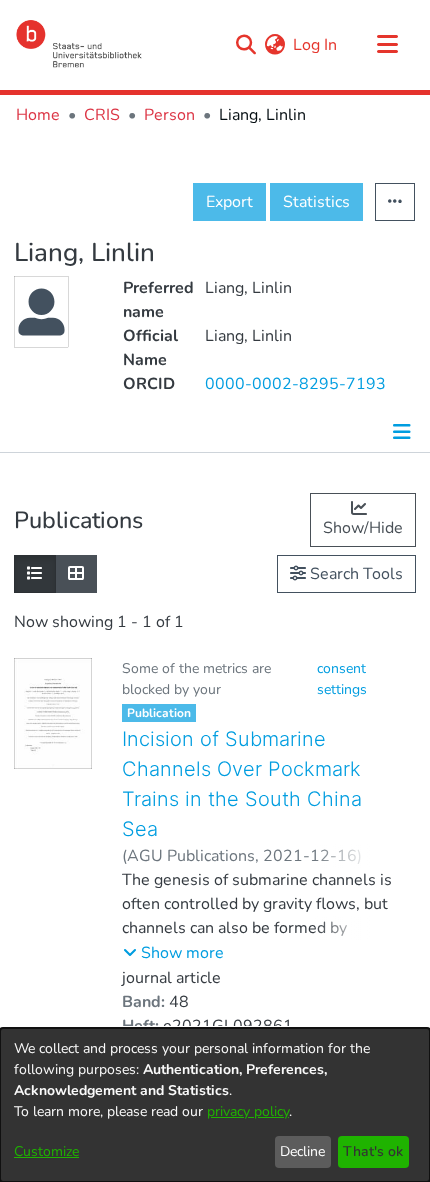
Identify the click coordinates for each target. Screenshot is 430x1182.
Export (229, 202)
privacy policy (248, 1111)
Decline (302, 1151)
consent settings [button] (342, 679)
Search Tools (354, 574)
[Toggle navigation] (387, 45)
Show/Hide (363, 528)
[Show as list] (35, 574)
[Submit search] (245, 45)
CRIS (102, 115)
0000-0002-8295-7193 (295, 384)
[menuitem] (274, 45)
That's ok (373, 1151)
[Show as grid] (76, 574)
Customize (46, 1151)
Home (38, 115)
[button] (173, 953)
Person (169, 115)
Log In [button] (316, 45)
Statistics (316, 202)
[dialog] (215, 1105)
